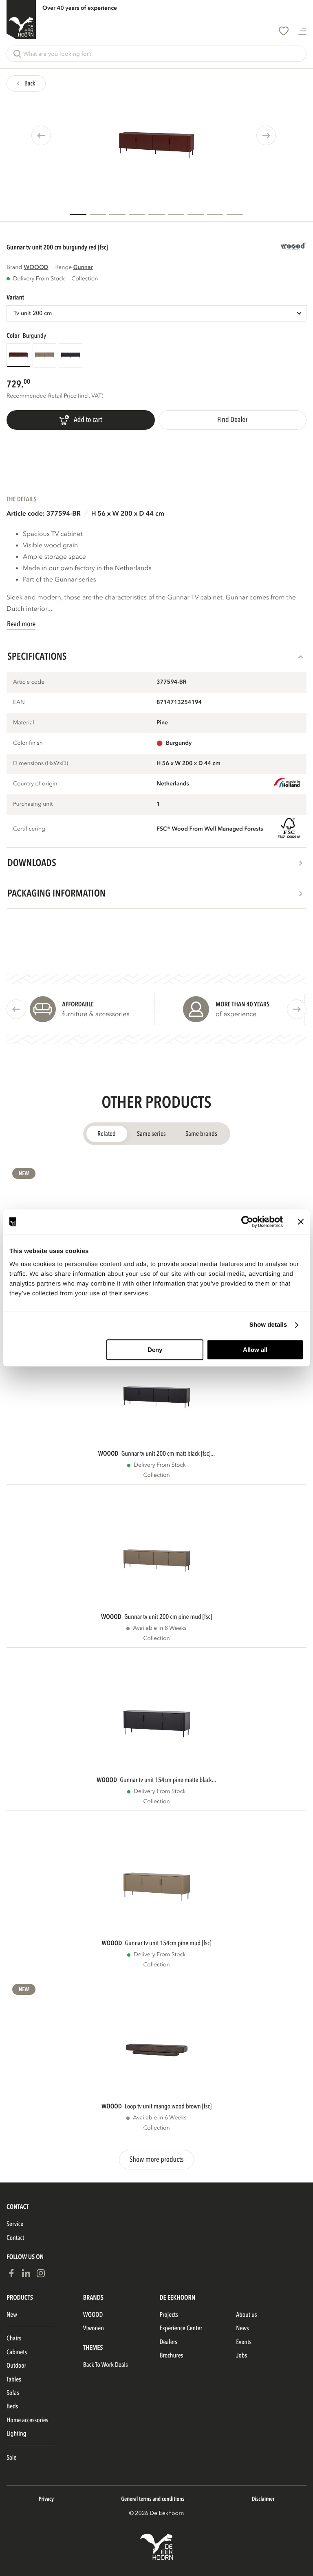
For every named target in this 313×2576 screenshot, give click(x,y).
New (24, 1174)
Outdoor (16, 2366)
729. (15, 384)
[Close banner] (301, 1222)
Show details (268, 1325)
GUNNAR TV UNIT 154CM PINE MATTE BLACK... (168, 1780)
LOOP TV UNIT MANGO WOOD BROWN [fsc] (168, 2106)
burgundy (179, 743)
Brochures (172, 2355)
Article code (29, 682)
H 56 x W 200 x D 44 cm (128, 514)
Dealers (169, 2342)
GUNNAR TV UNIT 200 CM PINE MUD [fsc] (168, 1617)
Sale (11, 2458)
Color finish (28, 743)
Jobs (241, 2355)
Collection (156, 1475)
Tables (14, 2379)
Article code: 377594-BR (44, 514)
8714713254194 (179, 703)
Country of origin (35, 784)
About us (246, 2315)
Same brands (201, 1134)
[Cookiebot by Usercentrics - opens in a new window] (247, 1222)
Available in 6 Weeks (160, 2118)
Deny (155, 1350)
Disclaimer (263, 2499)
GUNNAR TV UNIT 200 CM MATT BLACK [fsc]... (168, 1454)
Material (24, 723)
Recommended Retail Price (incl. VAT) (55, 396)
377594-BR (172, 682)
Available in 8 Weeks (160, 1628)
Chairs (14, 2338)
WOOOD (36, 268)
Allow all (255, 1350)
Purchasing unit (33, 804)
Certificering (29, 829)
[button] (156, 54)
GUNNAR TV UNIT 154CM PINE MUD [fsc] (168, 1943)
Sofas (13, 2393)
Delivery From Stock (39, 279)
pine (162, 723)
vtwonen (94, 2328)
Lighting (16, 2434)
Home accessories (27, 2420)
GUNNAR (83, 268)
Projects (169, 2315)
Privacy (46, 2499)
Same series (151, 1134)
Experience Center (181, 2328)
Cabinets (17, 2352)
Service (15, 2224)
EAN (19, 703)
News (242, 2328)
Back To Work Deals (106, 2365)
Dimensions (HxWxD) (41, 764)
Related (107, 1134)
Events (244, 2342)
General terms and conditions (153, 2499)
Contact (15, 2238)
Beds (12, 2406)
